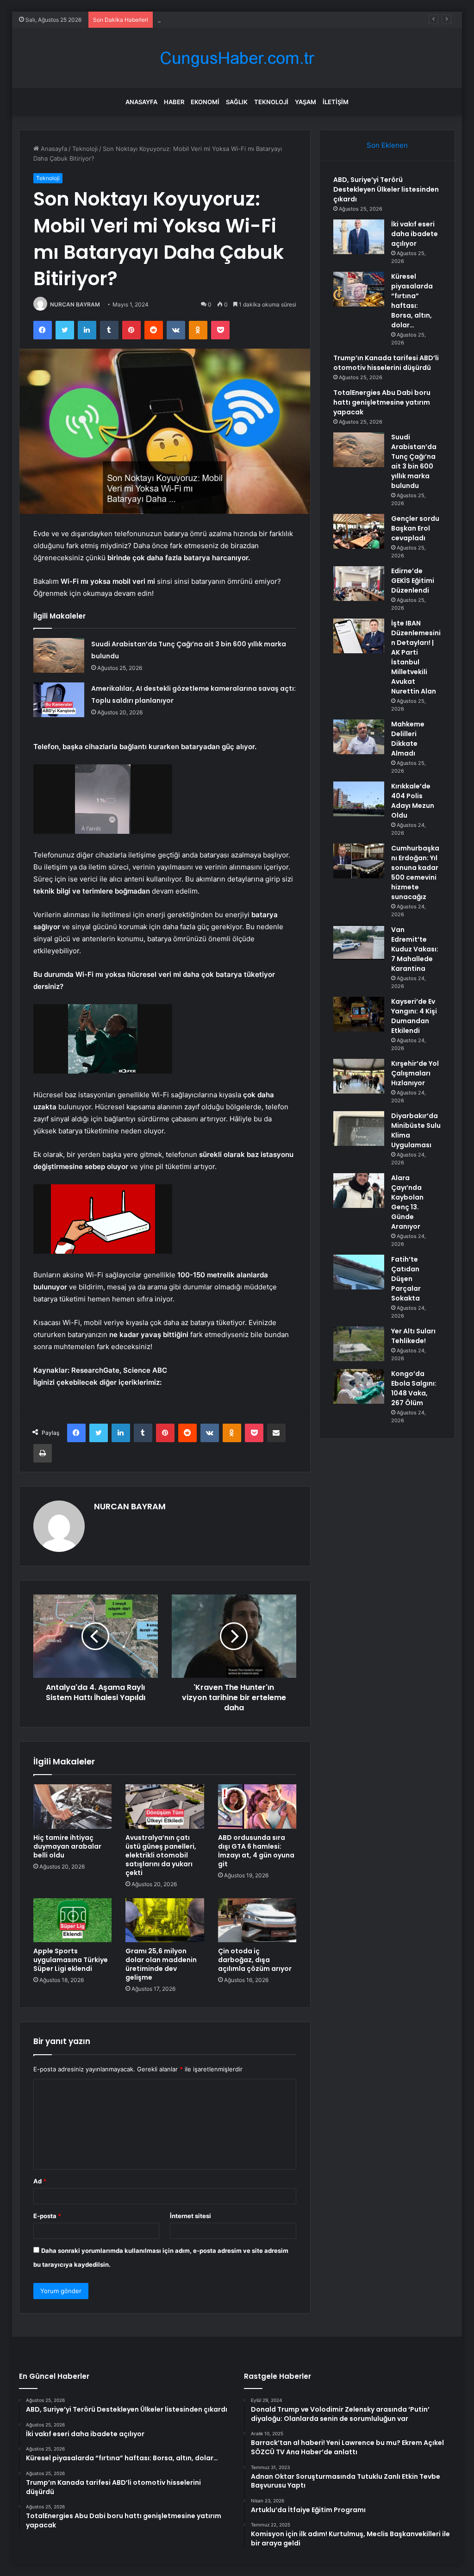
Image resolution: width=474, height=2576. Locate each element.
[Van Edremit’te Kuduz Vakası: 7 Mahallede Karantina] (359, 942)
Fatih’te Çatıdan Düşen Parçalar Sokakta (406, 1279)
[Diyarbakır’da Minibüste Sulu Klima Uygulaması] (359, 1129)
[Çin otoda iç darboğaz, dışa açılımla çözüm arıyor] (257, 1920)
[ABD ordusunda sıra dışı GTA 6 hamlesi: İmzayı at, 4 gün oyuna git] (257, 1807)
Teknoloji (271, 102)
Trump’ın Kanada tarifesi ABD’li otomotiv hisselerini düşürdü (386, 363)
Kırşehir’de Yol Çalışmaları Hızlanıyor (415, 1073)
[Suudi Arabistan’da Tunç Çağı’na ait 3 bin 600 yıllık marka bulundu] (59, 655)
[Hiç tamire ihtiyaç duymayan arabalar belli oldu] (73, 1807)
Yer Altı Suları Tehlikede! (413, 1336)
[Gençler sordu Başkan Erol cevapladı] (359, 531)
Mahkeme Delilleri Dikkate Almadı (408, 739)
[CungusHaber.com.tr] (237, 58)
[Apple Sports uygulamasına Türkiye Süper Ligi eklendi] (73, 1920)
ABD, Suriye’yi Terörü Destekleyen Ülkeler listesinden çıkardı (386, 189)
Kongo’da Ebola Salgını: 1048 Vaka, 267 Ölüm (414, 1388)
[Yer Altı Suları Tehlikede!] (359, 1344)
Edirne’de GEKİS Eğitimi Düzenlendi (413, 581)
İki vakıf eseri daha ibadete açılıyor (415, 234)
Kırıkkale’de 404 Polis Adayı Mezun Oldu (413, 801)
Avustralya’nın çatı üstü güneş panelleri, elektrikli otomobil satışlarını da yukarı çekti (161, 1855)
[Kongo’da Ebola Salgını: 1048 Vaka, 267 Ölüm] (359, 1386)
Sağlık (237, 102)
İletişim (336, 102)
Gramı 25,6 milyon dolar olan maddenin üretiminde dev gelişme (161, 1964)
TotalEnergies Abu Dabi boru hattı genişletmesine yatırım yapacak (382, 402)
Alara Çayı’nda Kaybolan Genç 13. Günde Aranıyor (407, 1202)
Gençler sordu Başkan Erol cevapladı (210, 19)
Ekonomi (205, 102)
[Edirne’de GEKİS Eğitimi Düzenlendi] (359, 584)
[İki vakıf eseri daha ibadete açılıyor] (359, 237)
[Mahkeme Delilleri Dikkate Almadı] (359, 737)
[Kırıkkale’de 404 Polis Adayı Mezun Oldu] (359, 799)
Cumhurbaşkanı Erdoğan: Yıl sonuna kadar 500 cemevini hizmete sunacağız (415, 872)
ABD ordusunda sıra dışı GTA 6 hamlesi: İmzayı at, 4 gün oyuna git (256, 1851)
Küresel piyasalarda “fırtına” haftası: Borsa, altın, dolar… (412, 301)
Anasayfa (141, 102)
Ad (40, 2181)
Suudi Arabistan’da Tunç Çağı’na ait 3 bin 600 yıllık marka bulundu (414, 461)
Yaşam (306, 102)
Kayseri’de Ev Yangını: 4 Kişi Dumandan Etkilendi (414, 1016)
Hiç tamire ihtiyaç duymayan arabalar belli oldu (67, 1846)
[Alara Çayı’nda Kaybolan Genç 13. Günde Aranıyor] (359, 1191)
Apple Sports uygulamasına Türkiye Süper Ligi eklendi (71, 1960)
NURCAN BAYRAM (75, 304)
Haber (174, 102)
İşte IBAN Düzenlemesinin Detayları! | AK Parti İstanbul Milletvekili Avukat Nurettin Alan (416, 657)
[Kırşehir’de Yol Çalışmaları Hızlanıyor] (359, 1076)
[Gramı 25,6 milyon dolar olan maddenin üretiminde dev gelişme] (165, 1920)
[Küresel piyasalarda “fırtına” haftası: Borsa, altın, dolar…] (359, 289)
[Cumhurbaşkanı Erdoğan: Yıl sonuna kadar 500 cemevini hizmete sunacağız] (359, 861)
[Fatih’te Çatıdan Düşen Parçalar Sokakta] (359, 1272)
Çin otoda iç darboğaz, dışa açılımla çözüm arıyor (255, 1960)
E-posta (47, 2216)
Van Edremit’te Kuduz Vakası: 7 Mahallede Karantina (415, 949)
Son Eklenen (387, 145)
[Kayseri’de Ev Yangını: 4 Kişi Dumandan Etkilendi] (359, 1014)
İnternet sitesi (190, 2216)
